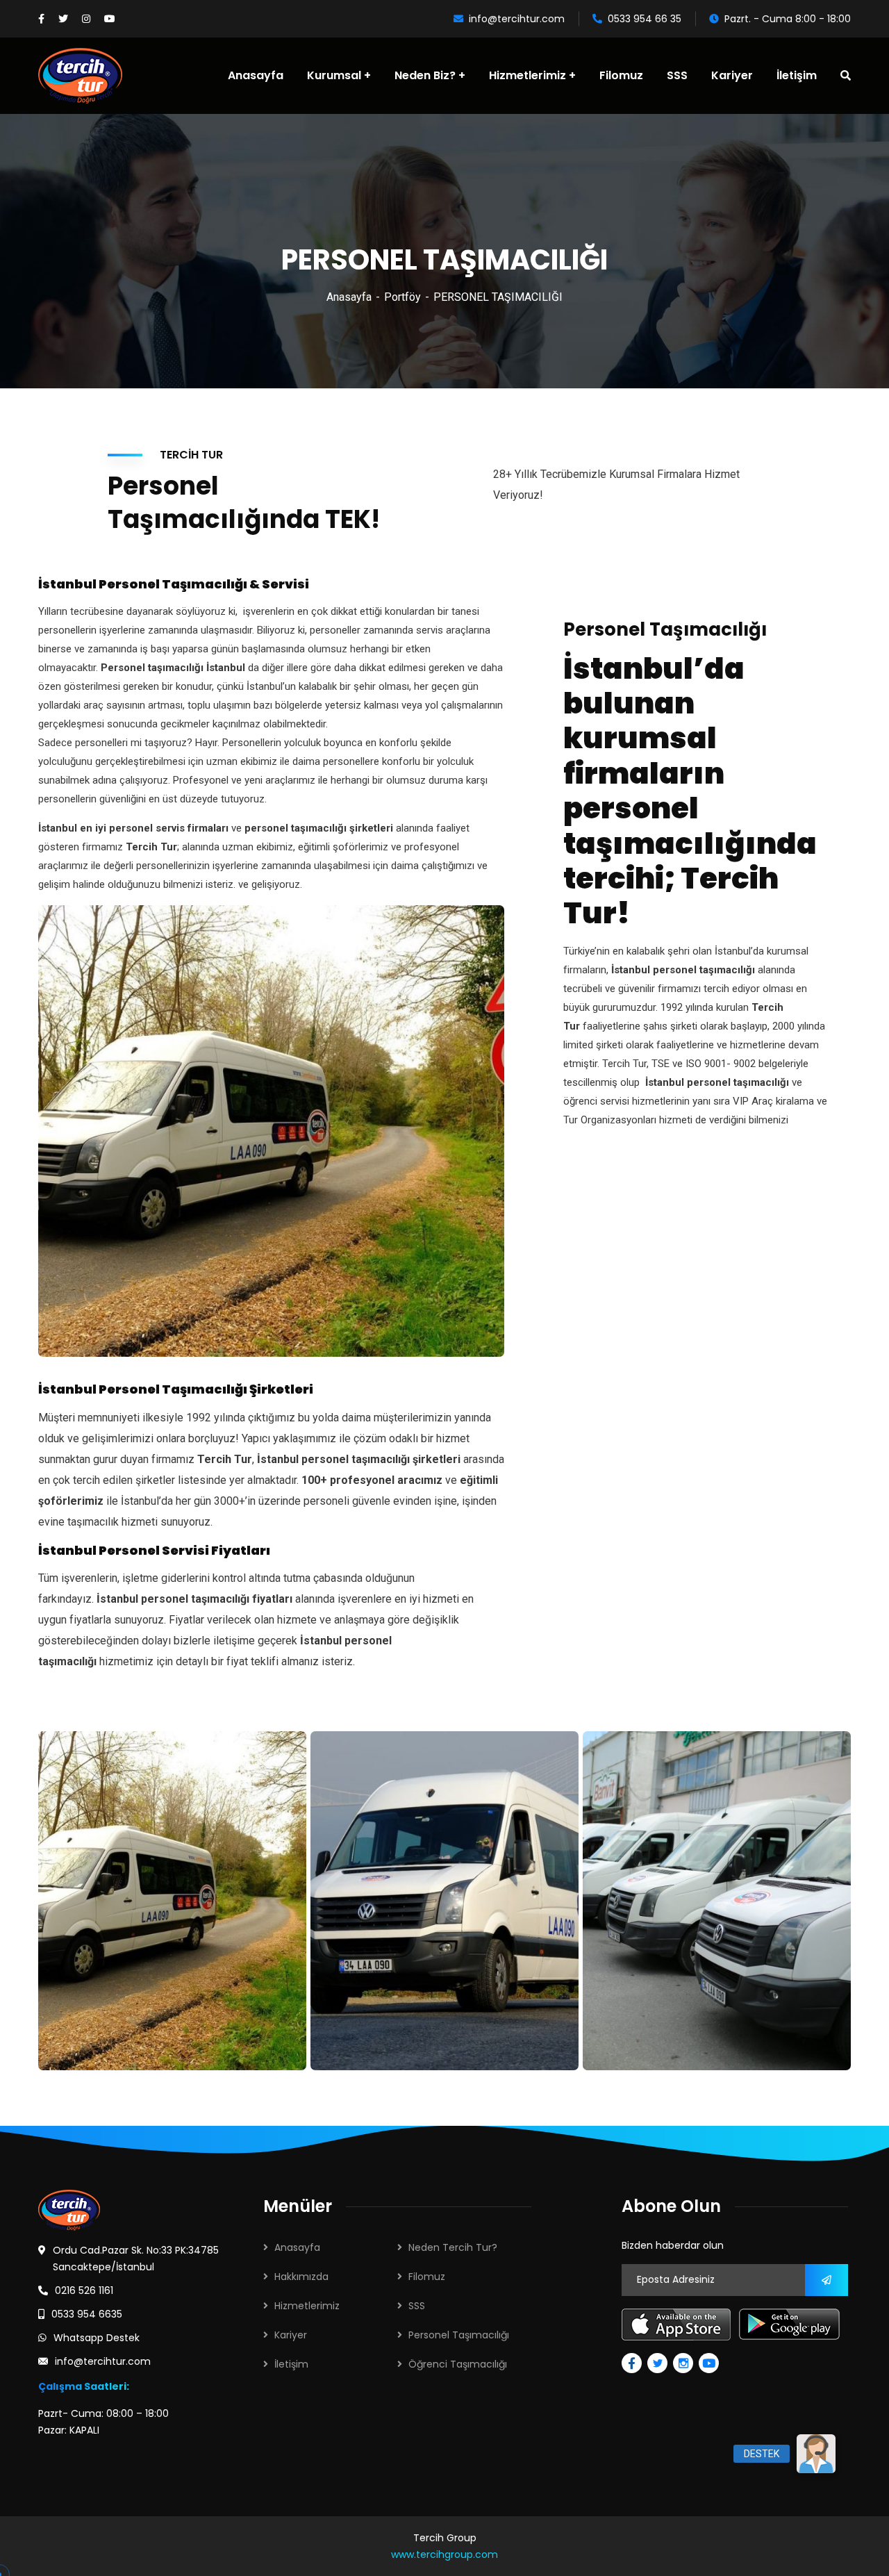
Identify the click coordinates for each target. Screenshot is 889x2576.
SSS (417, 2306)
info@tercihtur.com (517, 19)
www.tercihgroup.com (444, 2554)
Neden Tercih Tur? (453, 2247)
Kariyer (291, 2335)
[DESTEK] (816, 2453)
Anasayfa (349, 297)
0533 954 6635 (87, 2314)
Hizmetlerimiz (307, 2306)
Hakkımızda (301, 2277)
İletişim (291, 2364)
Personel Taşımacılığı (459, 2335)
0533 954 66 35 (645, 19)
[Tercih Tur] (80, 76)
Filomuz (427, 2277)
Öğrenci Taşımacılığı (458, 2364)
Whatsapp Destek (97, 2338)
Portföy (402, 297)
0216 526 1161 (84, 2290)
